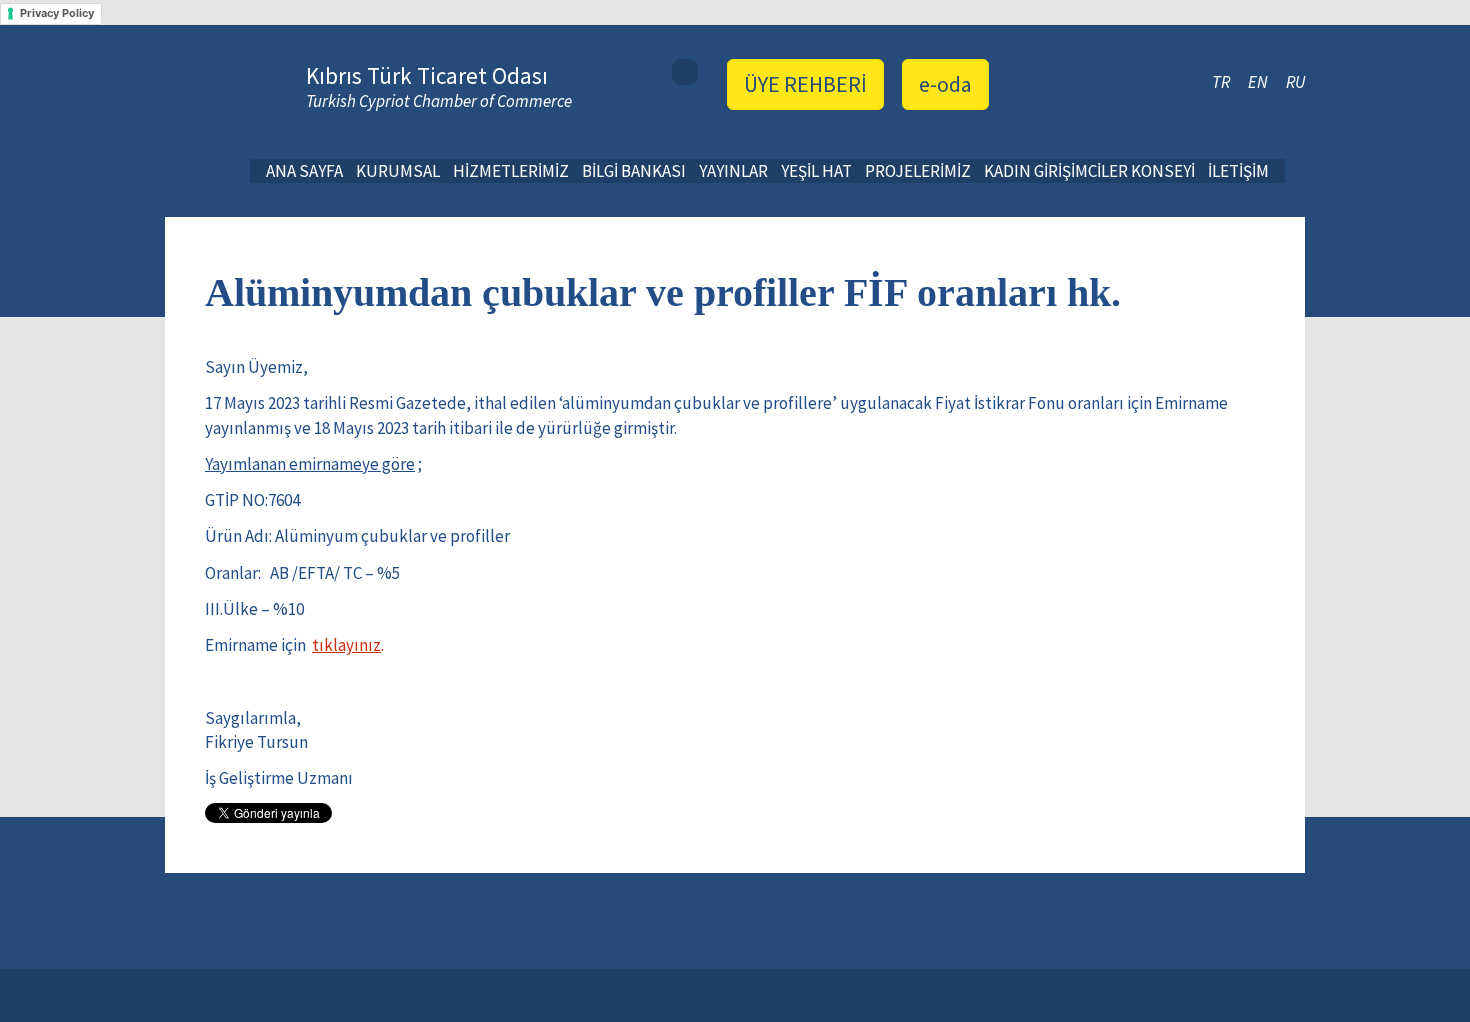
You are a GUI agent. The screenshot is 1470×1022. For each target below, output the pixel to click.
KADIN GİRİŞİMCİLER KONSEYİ (1089, 171)
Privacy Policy (57, 13)
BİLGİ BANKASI (634, 171)
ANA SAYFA (304, 171)
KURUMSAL (398, 171)
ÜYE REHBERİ (805, 84)
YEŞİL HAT (816, 171)
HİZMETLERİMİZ (511, 171)
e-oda (945, 84)
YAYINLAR (733, 171)
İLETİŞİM (1238, 171)
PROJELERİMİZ (918, 171)
